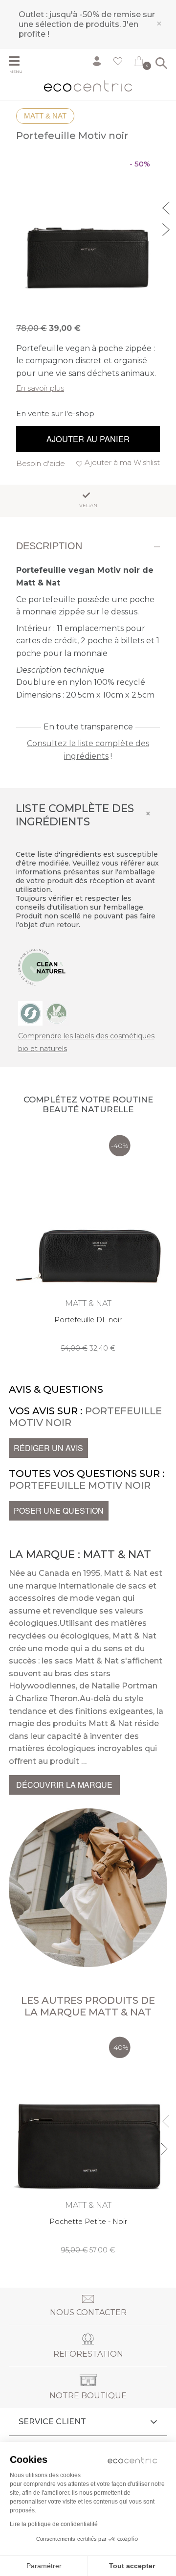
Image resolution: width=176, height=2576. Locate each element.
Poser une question (59, 1510)
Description (49, 546)
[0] (139, 63)
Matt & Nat (45, 116)
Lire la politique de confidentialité (54, 2524)
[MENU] (18, 62)
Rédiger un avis (48, 1448)
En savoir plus (40, 388)
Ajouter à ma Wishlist (122, 462)
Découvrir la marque (64, 1785)
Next (167, 228)
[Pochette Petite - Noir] (88, 2143)
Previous (167, 207)
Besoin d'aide (41, 463)
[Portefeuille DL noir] (88, 1241)
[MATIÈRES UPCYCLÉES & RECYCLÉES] (30, 1013)
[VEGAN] (57, 1013)
